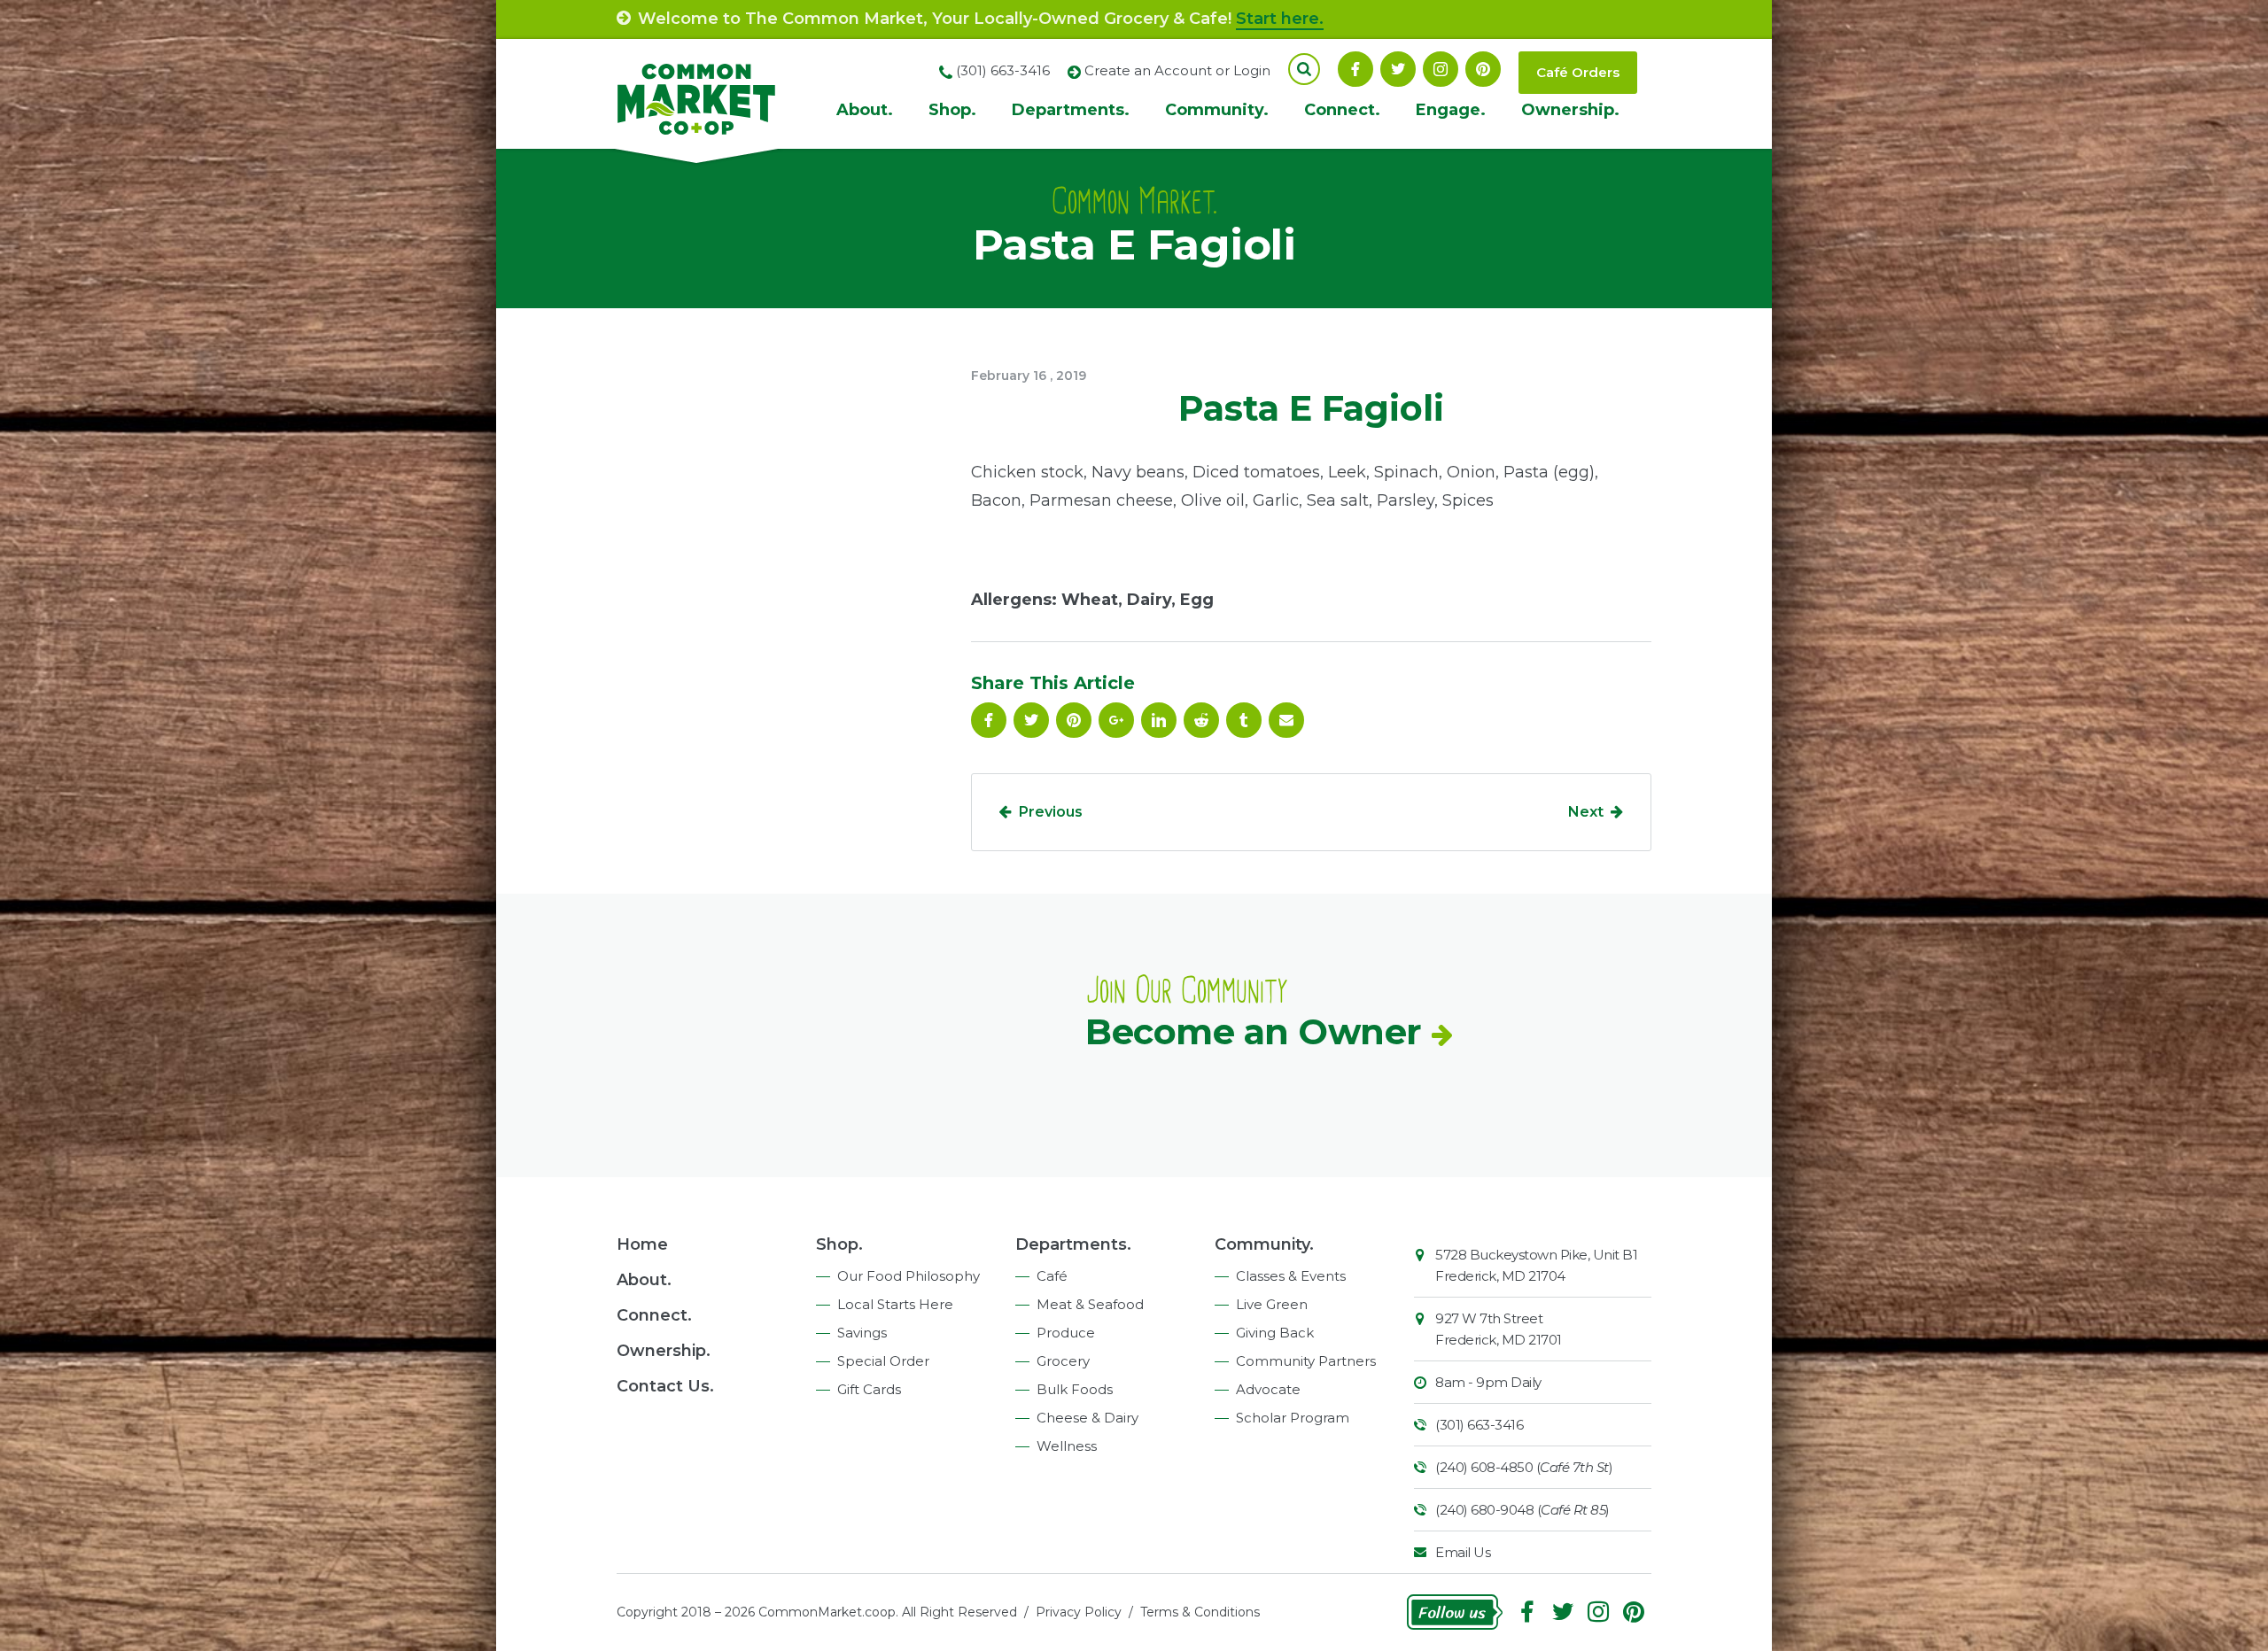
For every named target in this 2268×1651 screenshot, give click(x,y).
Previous (1051, 812)
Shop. (952, 110)
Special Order (883, 1361)
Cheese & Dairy (1087, 1418)
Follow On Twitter (1398, 69)
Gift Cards (869, 1389)
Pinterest (1483, 69)
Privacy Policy (1079, 1612)
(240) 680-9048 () (1522, 1510)
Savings (862, 1333)
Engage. (1451, 110)
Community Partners (1306, 1361)
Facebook (1355, 69)
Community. (1217, 110)
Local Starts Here (895, 1304)
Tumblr (1244, 720)
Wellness (1067, 1446)
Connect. (1342, 110)
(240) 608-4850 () (1524, 1467)
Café (1052, 1276)
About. (865, 110)
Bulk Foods (1075, 1389)
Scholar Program (1293, 1418)
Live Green (1272, 1304)
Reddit (1201, 720)
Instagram (1441, 69)
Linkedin (1159, 720)
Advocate (1268, 1389)
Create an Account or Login (1177, 70)
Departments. (1071, 110)
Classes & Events (1291, 1276)
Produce (1066, 1333)
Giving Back (1275, 1333)
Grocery (1063, 1361)
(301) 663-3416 (1479, 1425)
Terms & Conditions (1200, 1612)
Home (642, 1244)
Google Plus (1116, 720)
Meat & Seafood (1090, 1304)
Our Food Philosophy (909, 1276)
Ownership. (1570, 110)
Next (1586, 812)
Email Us (1463, 1552)
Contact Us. (665, 1386)
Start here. (1280, 19)
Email (1286, 720)
